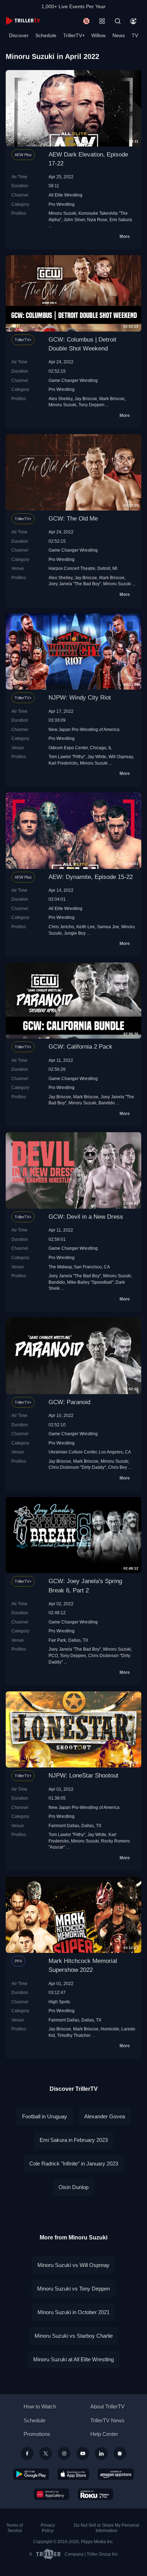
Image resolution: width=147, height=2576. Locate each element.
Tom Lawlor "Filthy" (67, 757)
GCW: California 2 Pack (80, 1047)
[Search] (118, 21)
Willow (98, 35)
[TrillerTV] (23, 21)
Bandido (107, 1103)
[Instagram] (64, 2453)
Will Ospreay (121, 757)
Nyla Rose (97, 220)
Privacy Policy (48, 2528)
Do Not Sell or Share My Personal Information (107, 2528)
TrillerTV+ (74, 35)
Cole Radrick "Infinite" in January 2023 (74, 2164)
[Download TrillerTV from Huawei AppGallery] (52, 2494)
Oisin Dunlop (73, 2187)
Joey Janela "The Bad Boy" (75, 584)
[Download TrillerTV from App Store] (73, 2474)
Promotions (37, 2434)
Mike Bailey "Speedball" (90, 1282)
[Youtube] (83, 2453)
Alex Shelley (60, 399)
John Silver (74, 220)
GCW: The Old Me (73, 519)
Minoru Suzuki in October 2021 (73, 2312)
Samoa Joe (108, 927)
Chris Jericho (61, 927)
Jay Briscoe (86, 399)
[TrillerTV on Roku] (96, 2494)
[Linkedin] (101, 2453)
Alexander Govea (105, 2116)
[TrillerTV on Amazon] (116, 2474)
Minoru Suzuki (62, 213)
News (119, 35)
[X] (46, 2453)
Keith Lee (86, 927)
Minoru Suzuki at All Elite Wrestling (73, 2359)
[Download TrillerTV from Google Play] (31, 2474)
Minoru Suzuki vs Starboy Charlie (74, 2336)
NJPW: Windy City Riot (80, 698)
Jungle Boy (75, 933)
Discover (19, 35)
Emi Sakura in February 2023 (74, 2140)
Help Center (104, 2434)
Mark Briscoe (112, 399)
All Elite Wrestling (65, 195)
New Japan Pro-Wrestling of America (84, 729)
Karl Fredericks (63, 763)
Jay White (97, 757)
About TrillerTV (107, 2406)
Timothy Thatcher (74, 2035)
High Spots (59, 2002)
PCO (53, 1655)
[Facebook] (27, 2453)
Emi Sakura (121, 220)
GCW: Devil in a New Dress (86, 1217)
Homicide (110, 2029)
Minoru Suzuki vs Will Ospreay (73, 2265)
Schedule (46, 35)
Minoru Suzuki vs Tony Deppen (73, 2289)
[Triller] (120, 2453)
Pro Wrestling (62, 204)
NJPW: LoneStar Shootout (83, 1776)
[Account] (133, 21)
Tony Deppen (92, 405)
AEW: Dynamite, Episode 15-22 (91, 877)
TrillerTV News (107, 2420)
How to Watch (40, 2406)
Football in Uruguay (45, 2116)
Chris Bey (118, 1467)
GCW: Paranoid (69, 1402)
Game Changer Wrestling (73, 380)
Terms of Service (15, 2528)
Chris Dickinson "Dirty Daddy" (77, 1467)
